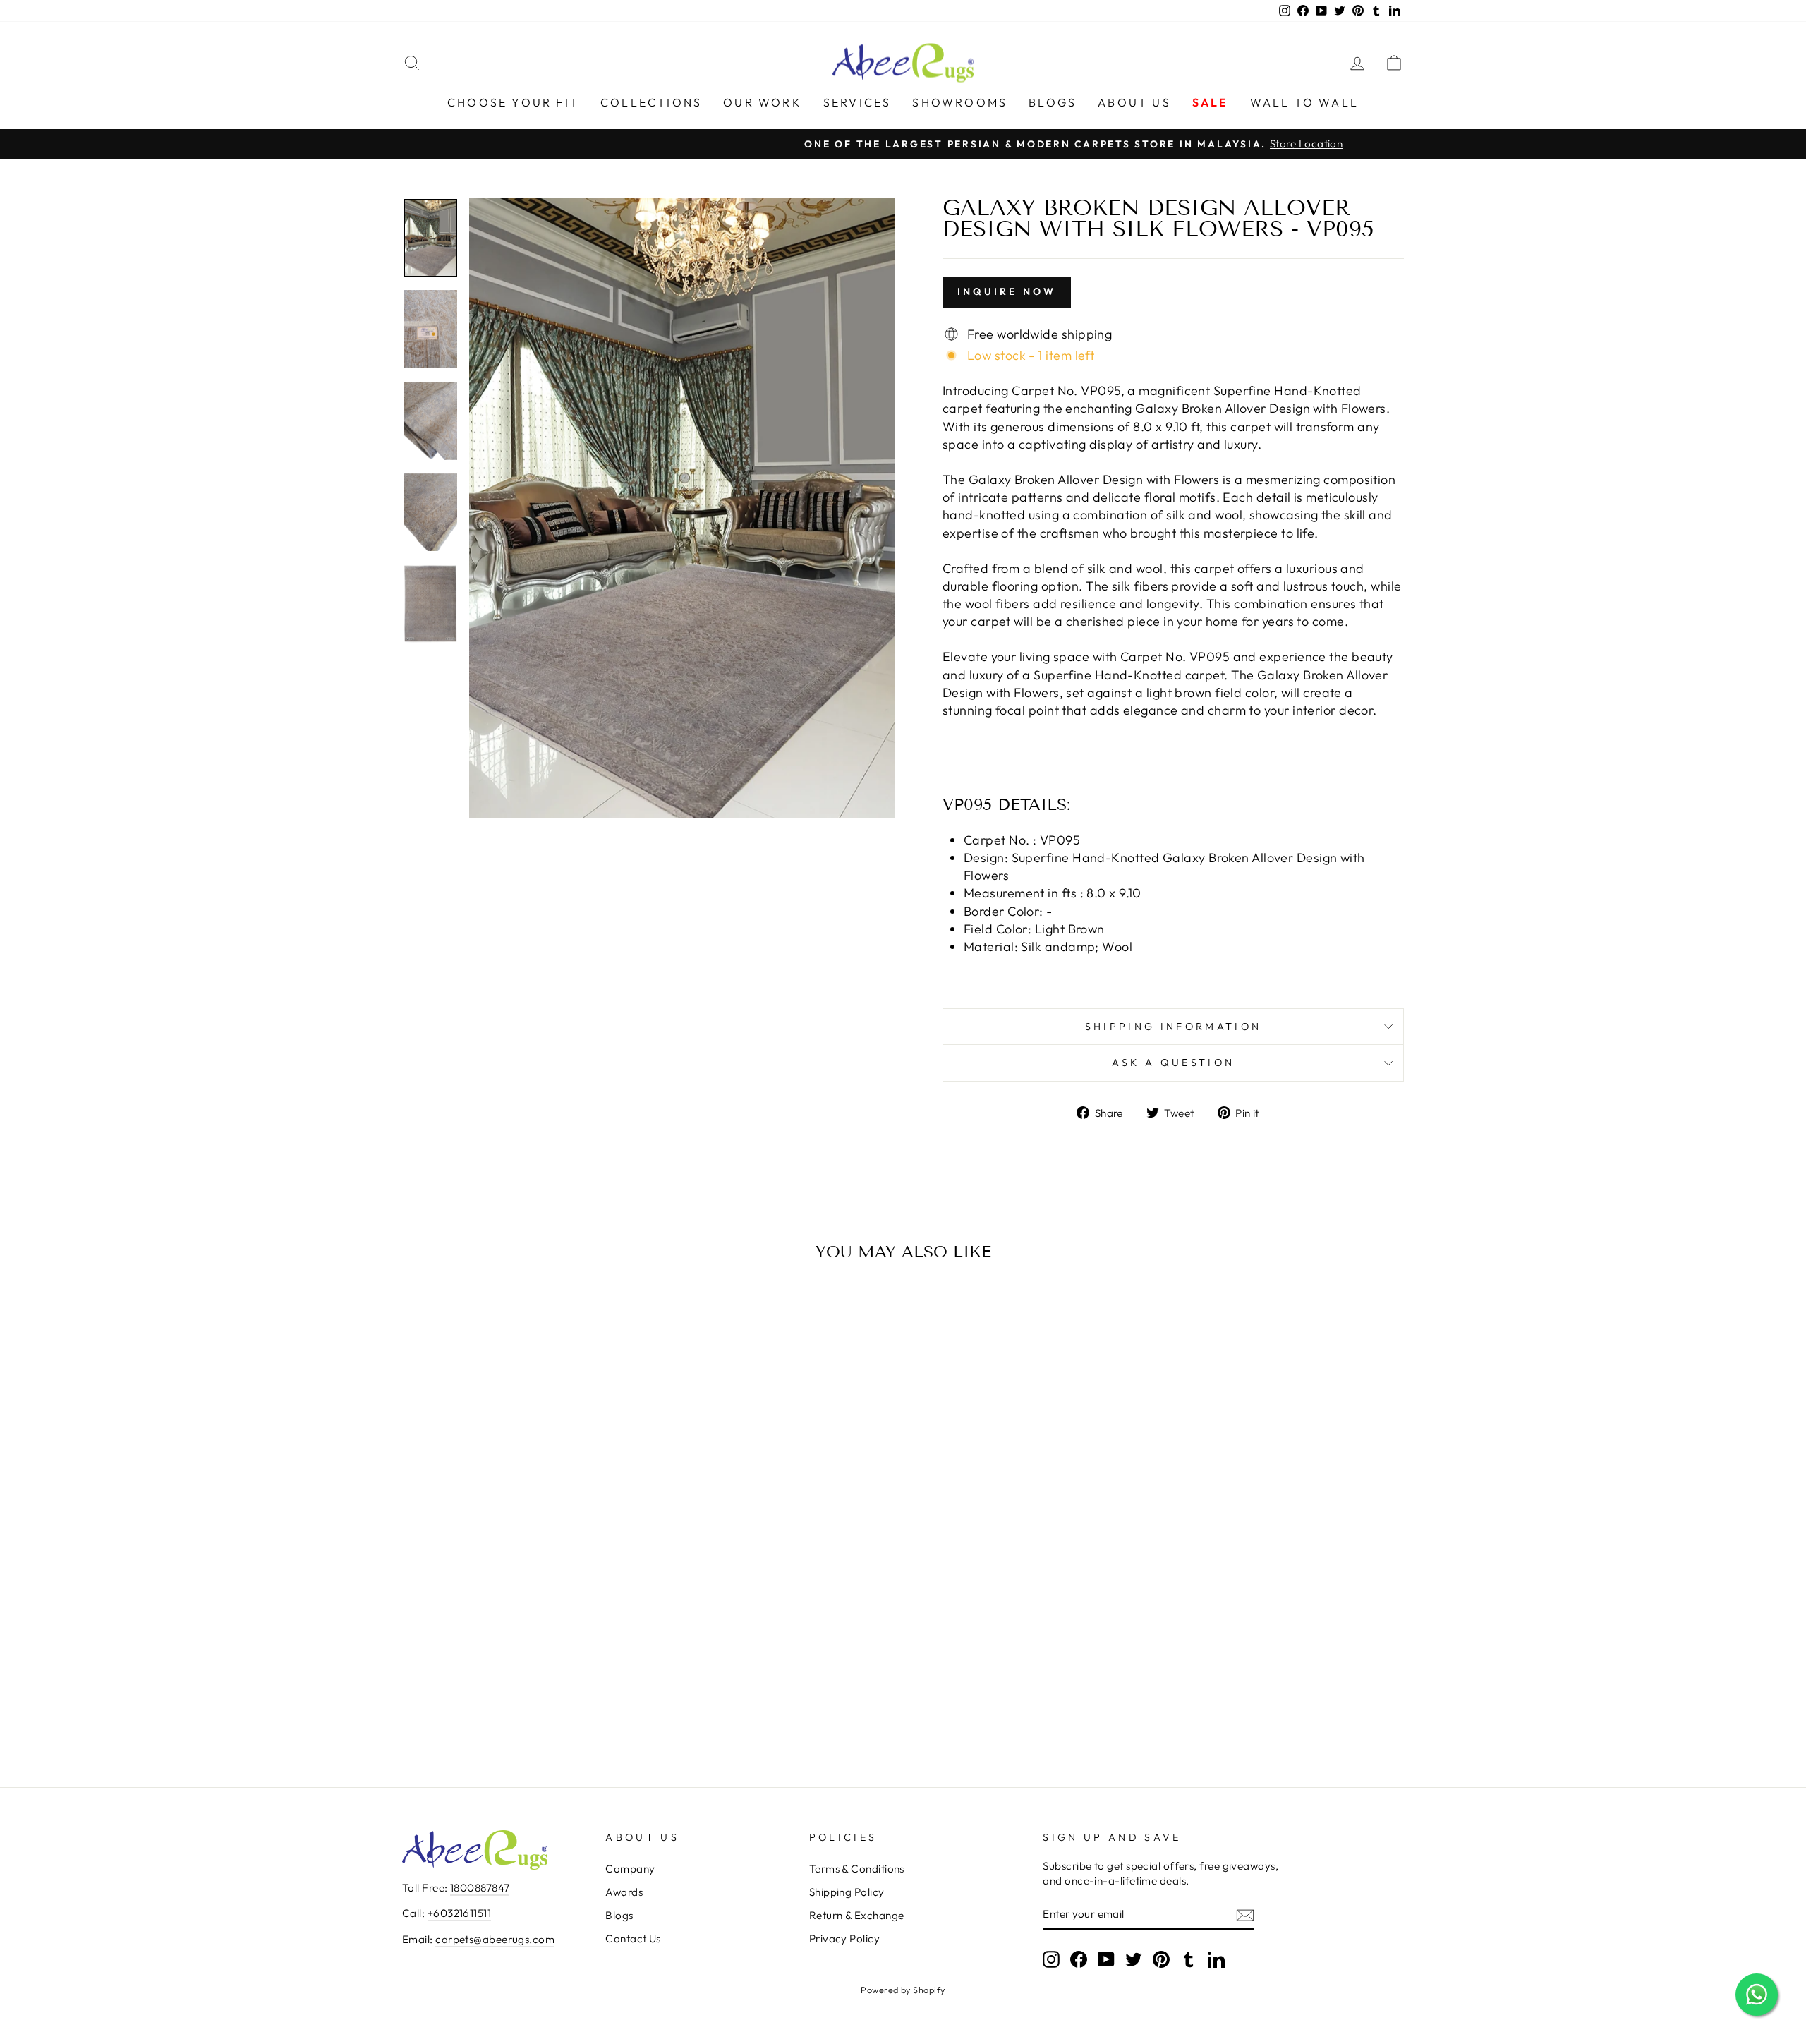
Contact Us (633, 1939)
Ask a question (1173, 1063)
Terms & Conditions (857, 1869)
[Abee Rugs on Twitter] (1134, 1959)
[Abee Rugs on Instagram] (1051, 1959)
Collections (651, 102)
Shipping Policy (847, 1892)
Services (857, 102)
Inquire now (1007, 291)
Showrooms (960, 102)
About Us (1134, 102)
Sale (1211, 102)
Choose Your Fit (513, 102)
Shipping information (1173, 1027)
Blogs (1053, 102)
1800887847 (480, 1888)
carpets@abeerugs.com (495, 1939)
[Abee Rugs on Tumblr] (1189, 1959)
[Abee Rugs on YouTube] (1106, 1959)
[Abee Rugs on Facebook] (1079, 1959)
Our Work (763, 102)
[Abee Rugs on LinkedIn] (1216, 1959)
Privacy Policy (844, 1939)
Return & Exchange (857, 1915)
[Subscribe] (1245, 1915)
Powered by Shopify (903, 1990)
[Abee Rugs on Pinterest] (1161, 1959)
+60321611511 (459, 1913)
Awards (624, 1892)
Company (630, 1869)
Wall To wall (1304, 102)
